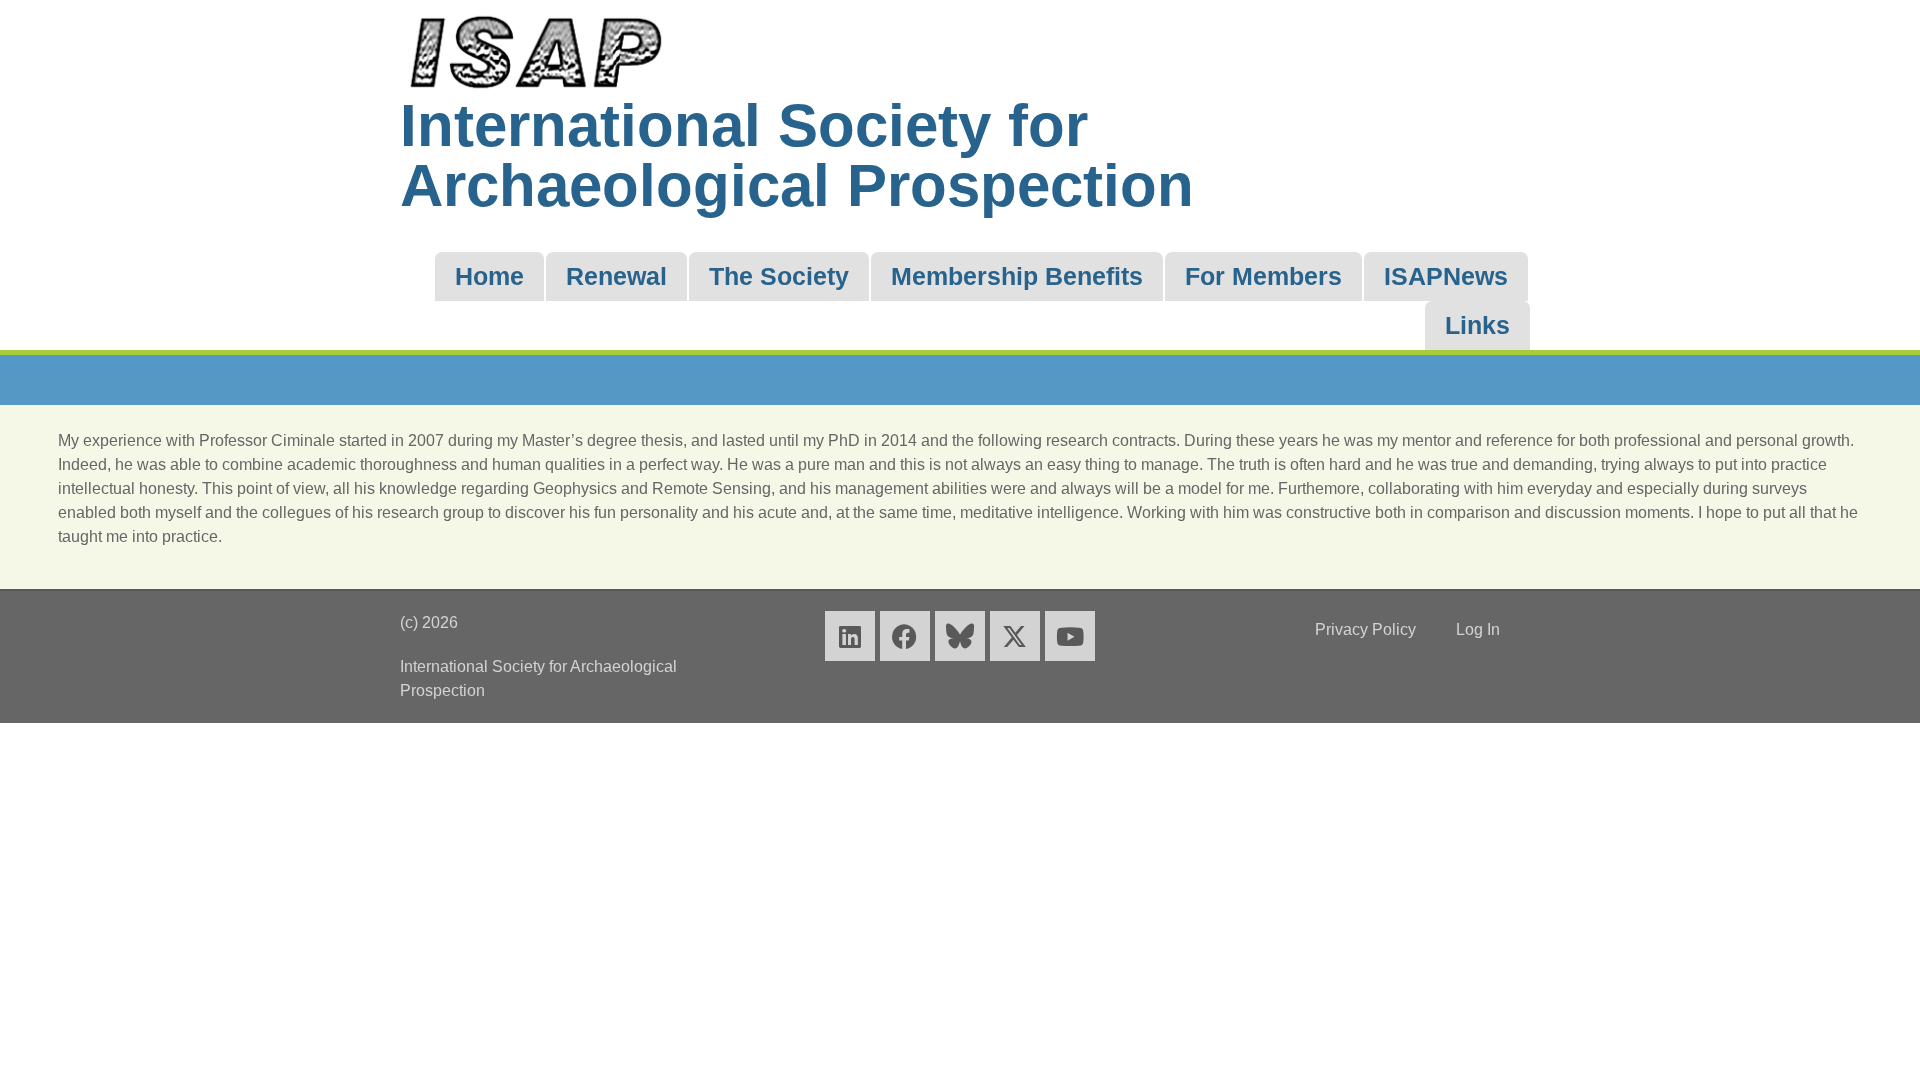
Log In (1478, 629)
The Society (779, 276)
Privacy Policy (1365, 629)
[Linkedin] (850, 636)
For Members (1263, 276)
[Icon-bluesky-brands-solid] (960, 636)
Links (1477, 325)
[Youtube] (1070, 636)
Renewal (616, 276)
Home (489, 276)
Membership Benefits (1017, 276)
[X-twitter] (1015, 636)
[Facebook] (905, 636)
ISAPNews (1446, 276)
